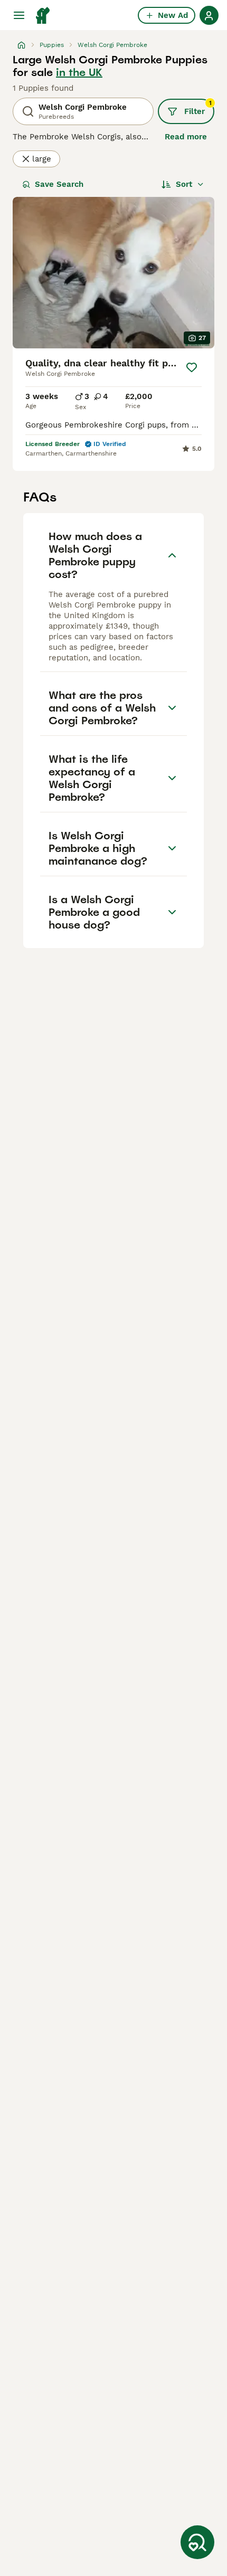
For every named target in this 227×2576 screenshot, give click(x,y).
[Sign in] (209, 15)
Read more (186, 137)
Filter (198, 108)
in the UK (79, 72)
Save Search (59, 184)
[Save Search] (197, 2542)
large (42, 159)
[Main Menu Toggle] (19, 15)
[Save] (191, 367)
